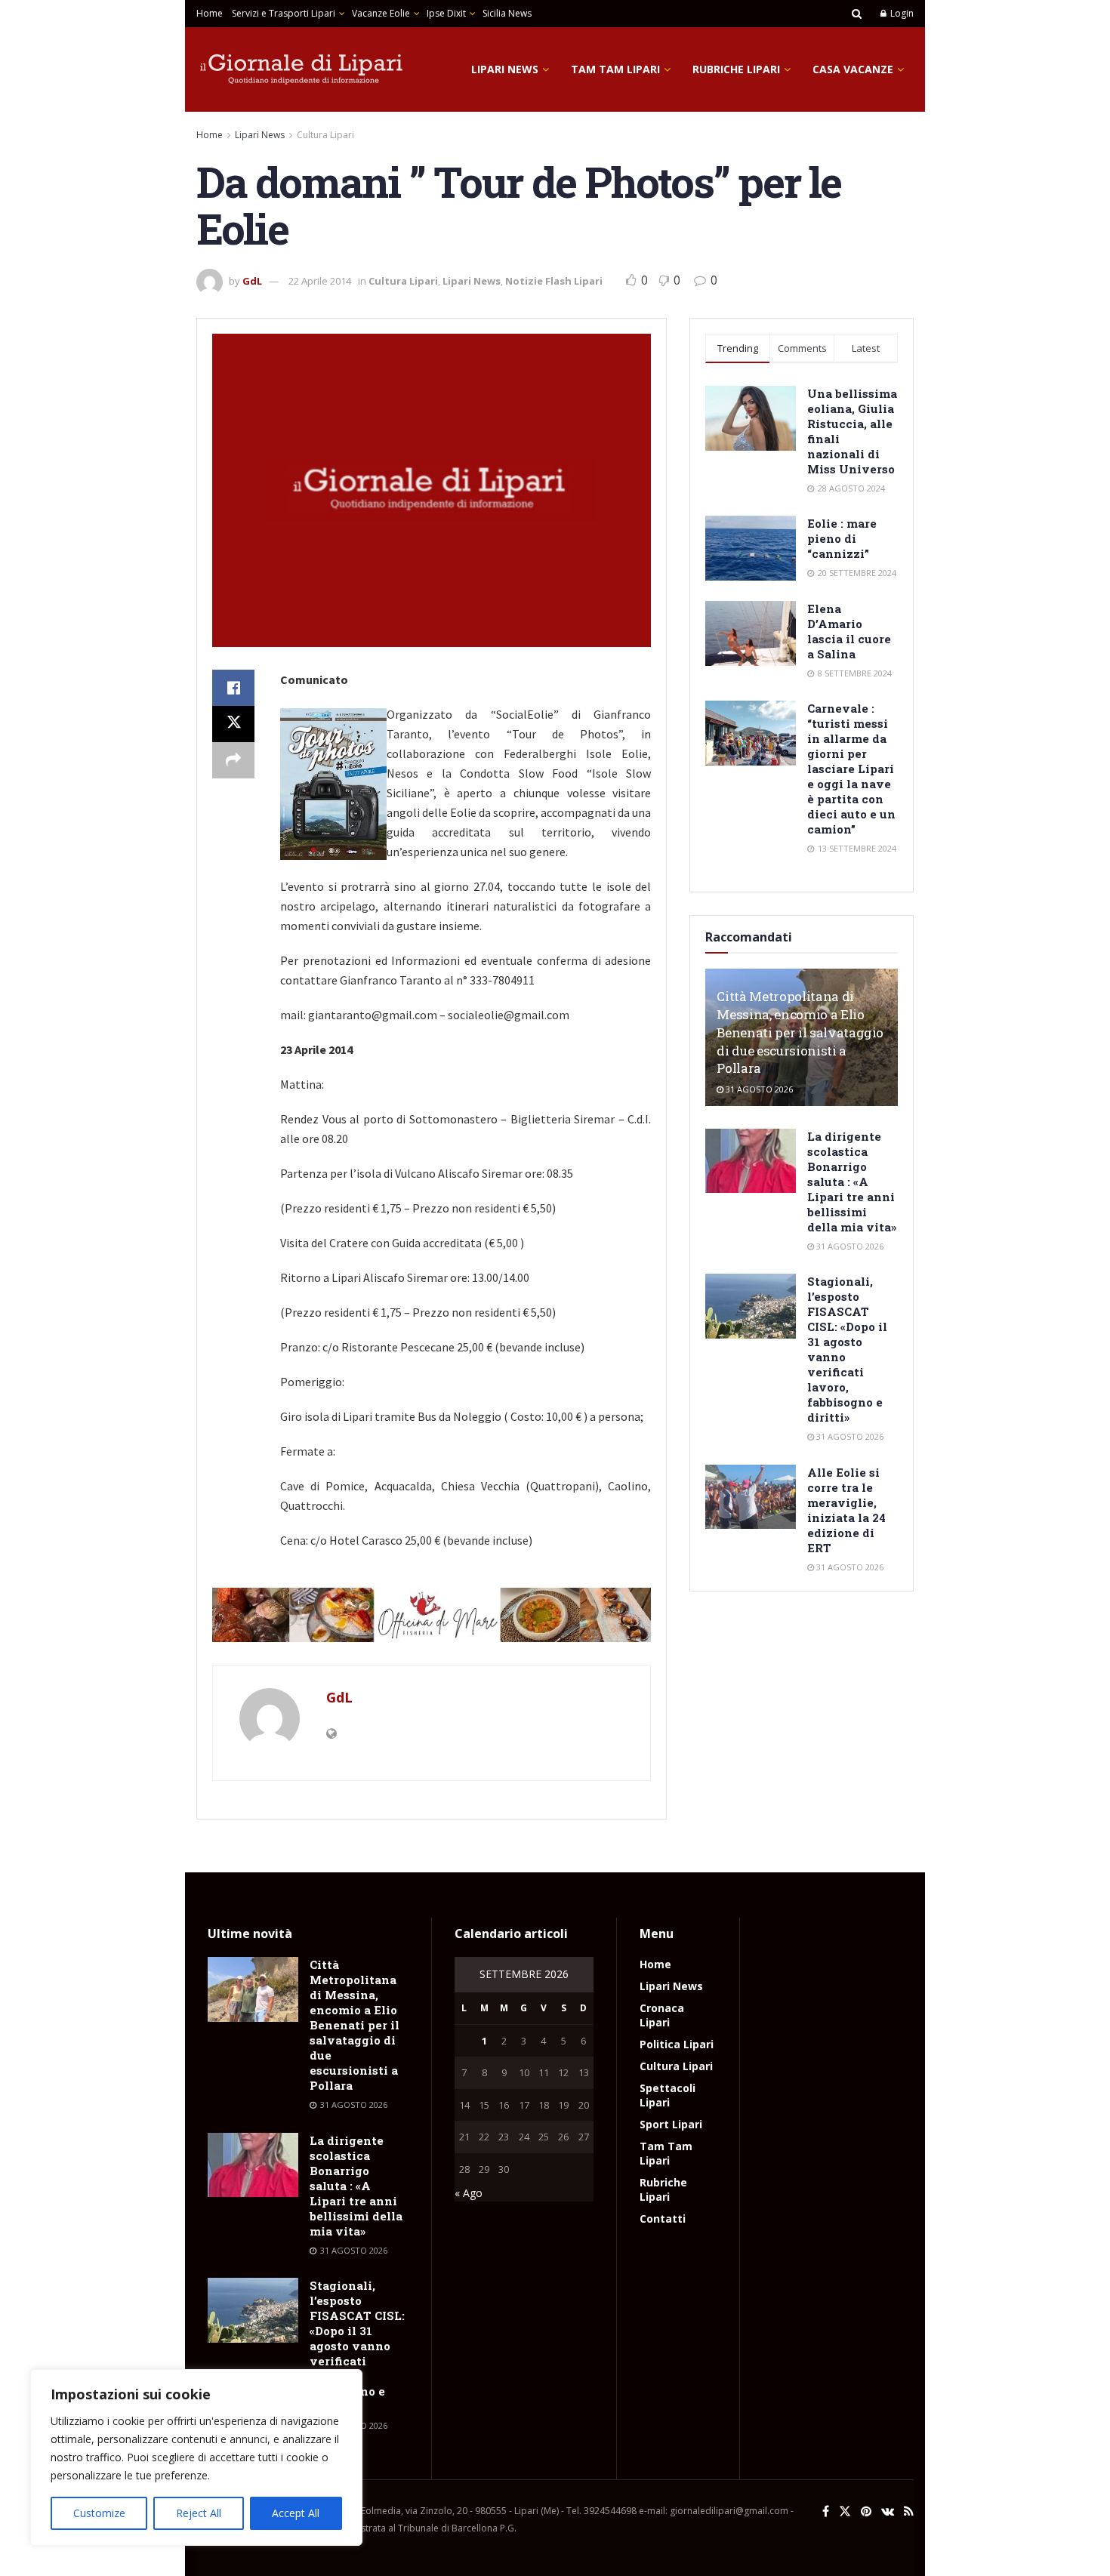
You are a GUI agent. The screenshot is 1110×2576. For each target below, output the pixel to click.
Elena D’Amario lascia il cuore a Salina (849, 631)
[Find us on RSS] (909, 2511)
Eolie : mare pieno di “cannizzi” (842, 538)
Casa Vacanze (853, 69)
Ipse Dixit (446, 13)
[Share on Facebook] (233, 688)
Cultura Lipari (325, 135)
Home (210, 13)
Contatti (663, 2219)
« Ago (469, 2193)
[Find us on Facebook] (826, 2511)
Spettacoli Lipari (668, 2095)
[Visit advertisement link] (432, 1615)
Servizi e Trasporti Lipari (284, 13)
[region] (196, 2457)
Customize (99, 2513)
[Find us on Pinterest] (866, 2511)
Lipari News (505, 69)
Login (901, 13)
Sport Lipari (671, 2124)
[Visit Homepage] (302, 69)
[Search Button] (857, 14)
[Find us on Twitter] (845, 2511)
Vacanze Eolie (381, 13)
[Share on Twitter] (233, 724)
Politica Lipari (677, 2044)
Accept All (296, 2513)
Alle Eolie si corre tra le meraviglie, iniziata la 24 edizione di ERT (846, 1510)
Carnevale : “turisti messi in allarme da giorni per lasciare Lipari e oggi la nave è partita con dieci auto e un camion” (851, 769)
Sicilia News (507, 13)
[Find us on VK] (888, 2511)
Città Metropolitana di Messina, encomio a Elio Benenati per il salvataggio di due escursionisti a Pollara (800, 1032)
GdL (252, 281)
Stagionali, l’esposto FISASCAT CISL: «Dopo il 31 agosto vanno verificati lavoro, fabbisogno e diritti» (357, 2346)
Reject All (199, 2513)
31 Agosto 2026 (758, 1089)
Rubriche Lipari (736, 69)
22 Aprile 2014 (320, 281)
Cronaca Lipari (662, 2015)
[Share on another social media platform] (233, 760)
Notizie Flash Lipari (554, 281)
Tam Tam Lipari (615, 69)
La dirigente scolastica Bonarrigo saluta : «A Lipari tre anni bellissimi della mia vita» (852, 1182)
